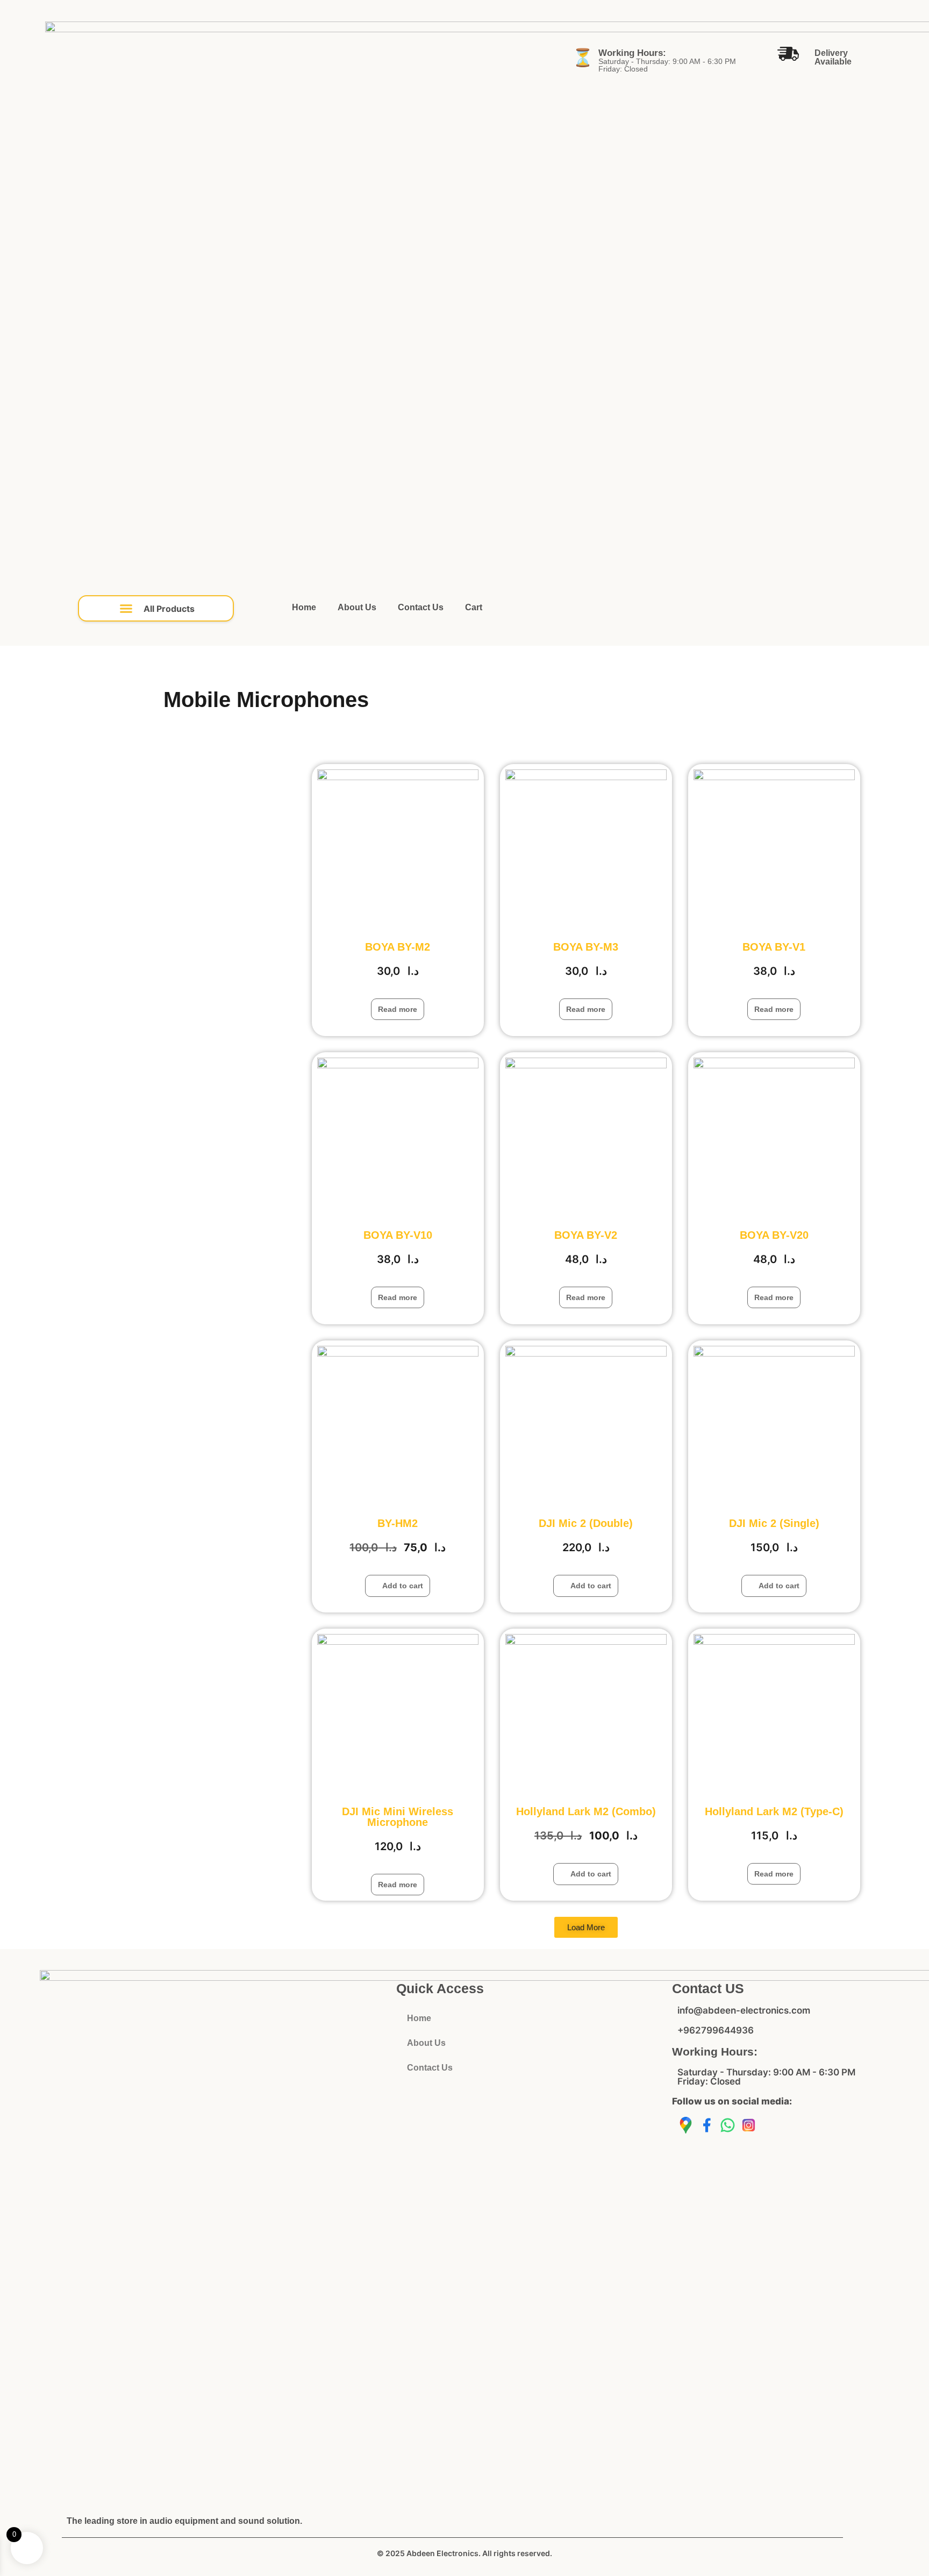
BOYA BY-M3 (586, 947)
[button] (156, 608)
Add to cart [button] (403, 1586)
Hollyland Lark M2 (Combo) (586, 1811)
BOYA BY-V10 (398, 1235)
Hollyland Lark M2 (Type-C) (774, 1811)
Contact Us (421, 607)
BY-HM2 (398, 1523)
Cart (474, 607)
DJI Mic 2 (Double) (586, 1523)
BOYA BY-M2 (398, 947)
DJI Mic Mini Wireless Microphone (398, 1817)
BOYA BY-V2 (586, 1235)
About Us (357, 607)
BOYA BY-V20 (774, 1235)
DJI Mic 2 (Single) (774, 1523)
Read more (398, 1009)
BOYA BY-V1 (774, 947)
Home (304, 607)
